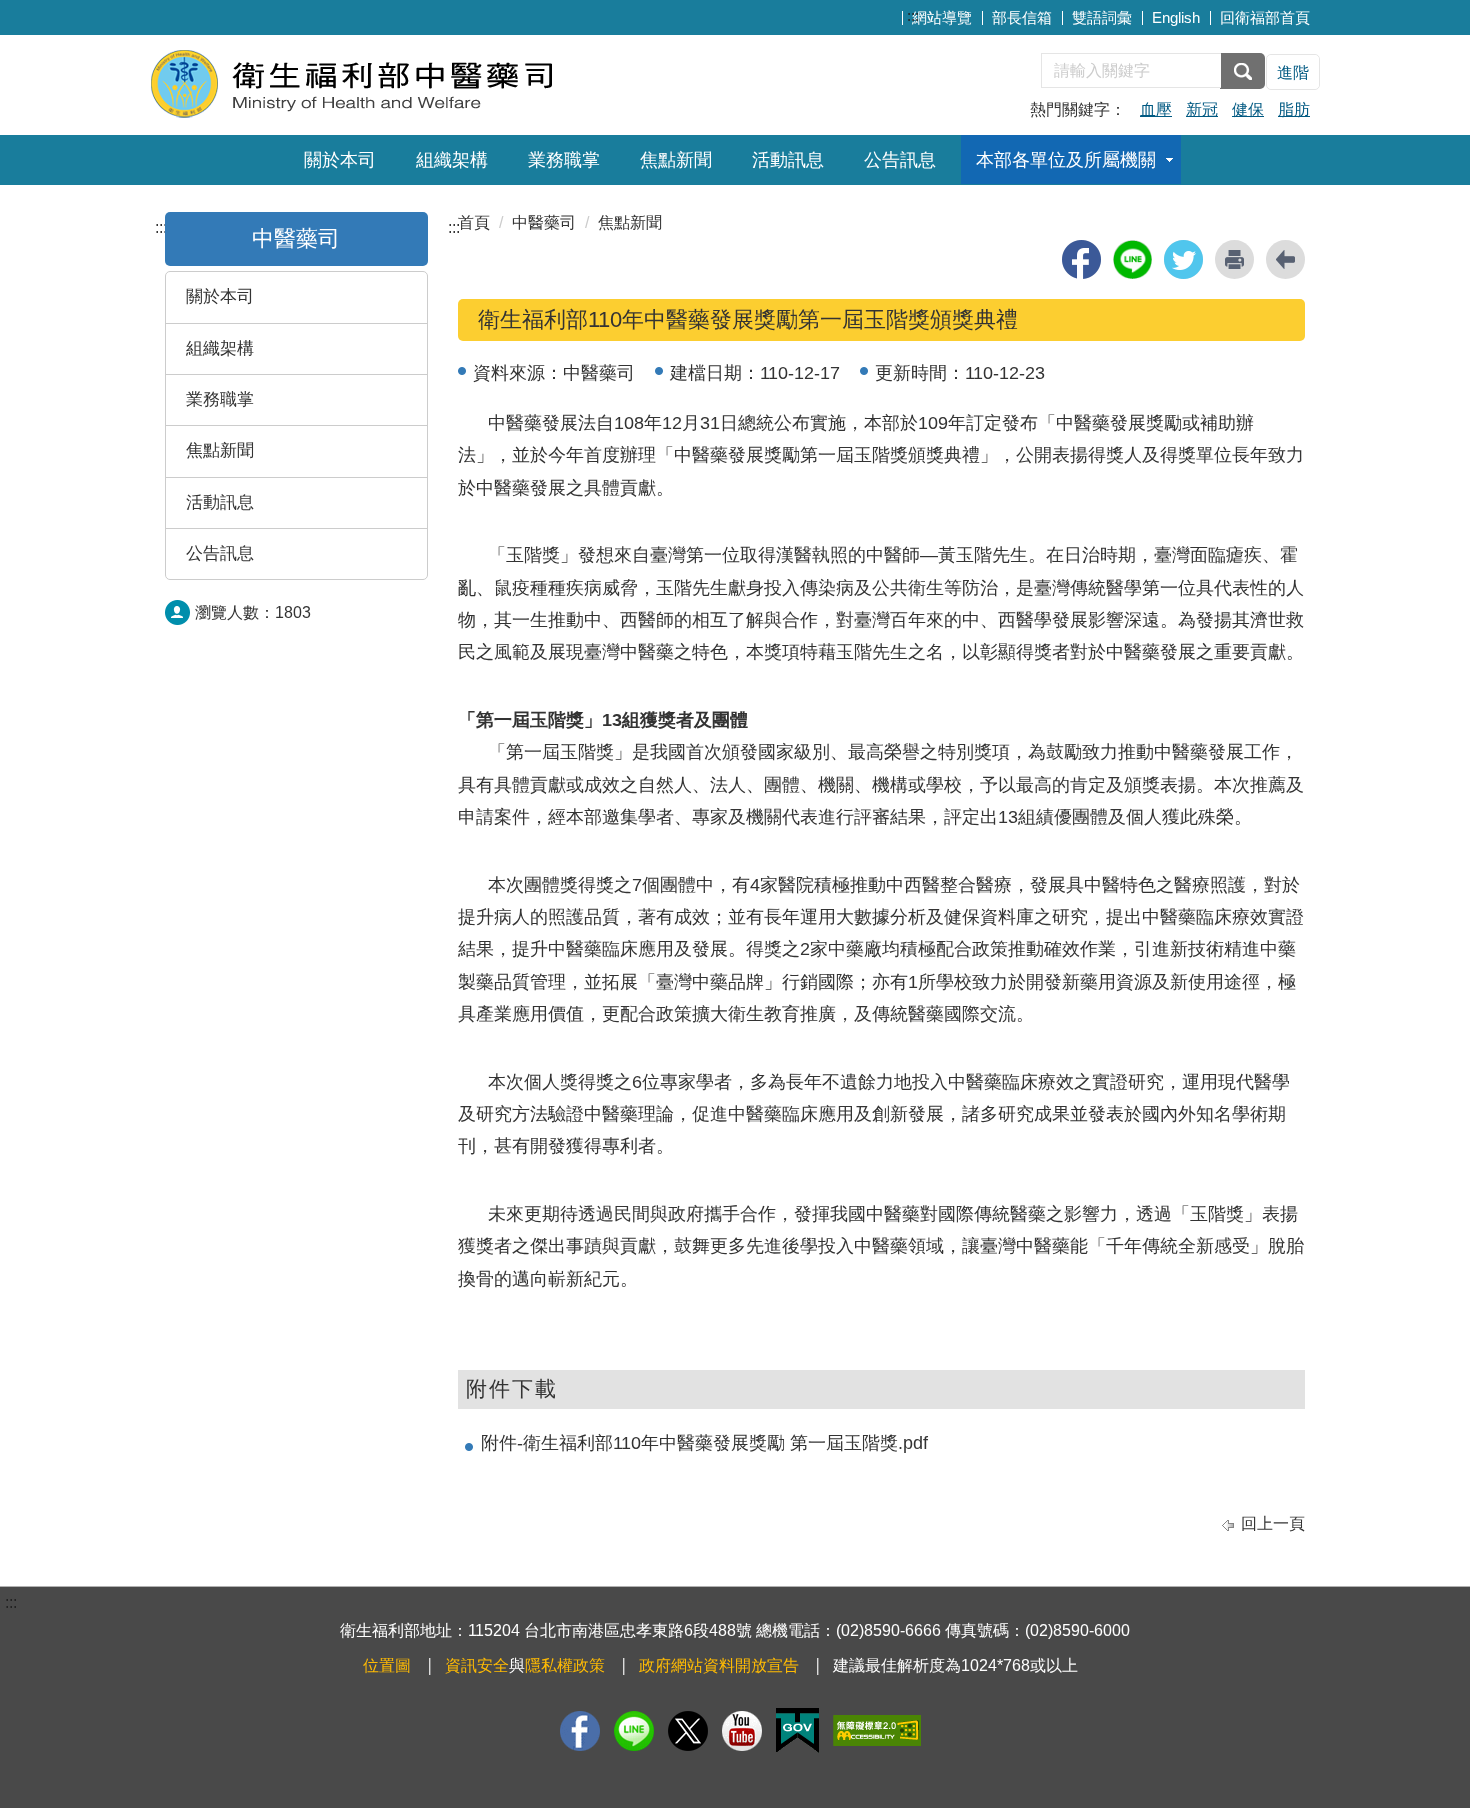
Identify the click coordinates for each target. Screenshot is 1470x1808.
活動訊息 (788, 160)
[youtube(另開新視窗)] (742, 1731)
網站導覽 (942, 17)
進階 (1293, 72)
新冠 (1202, 109)
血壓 (1156, 109)
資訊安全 (477, 1665)
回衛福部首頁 (1265, 17)
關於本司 (340, 160)
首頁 (474, 222)
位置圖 (387, 1665)
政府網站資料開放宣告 (719, 1665)
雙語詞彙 (1102, 17)
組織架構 (452, 160)
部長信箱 (1022, 17)
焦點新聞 (676, 160)
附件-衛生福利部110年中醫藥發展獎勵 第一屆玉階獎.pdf (704, 1443)
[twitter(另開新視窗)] (1183, 259)
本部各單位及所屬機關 (1066, 160)
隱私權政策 (565, 1665)
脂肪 (1294, 109)
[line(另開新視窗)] (1132, 259)
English (1176, 17)
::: (913, 15)
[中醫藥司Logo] (392, 82)
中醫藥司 (544, 222)
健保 (1248, 109)
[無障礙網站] (877, 1730)
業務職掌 (564, 160)
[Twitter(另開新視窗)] (688, 1731)
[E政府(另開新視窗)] (797, 1730)
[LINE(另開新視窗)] (634, 1731)
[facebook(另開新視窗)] (1081, 259)
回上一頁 (1273, 1523)
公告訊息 (900, 160)
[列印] (1234, 259)
